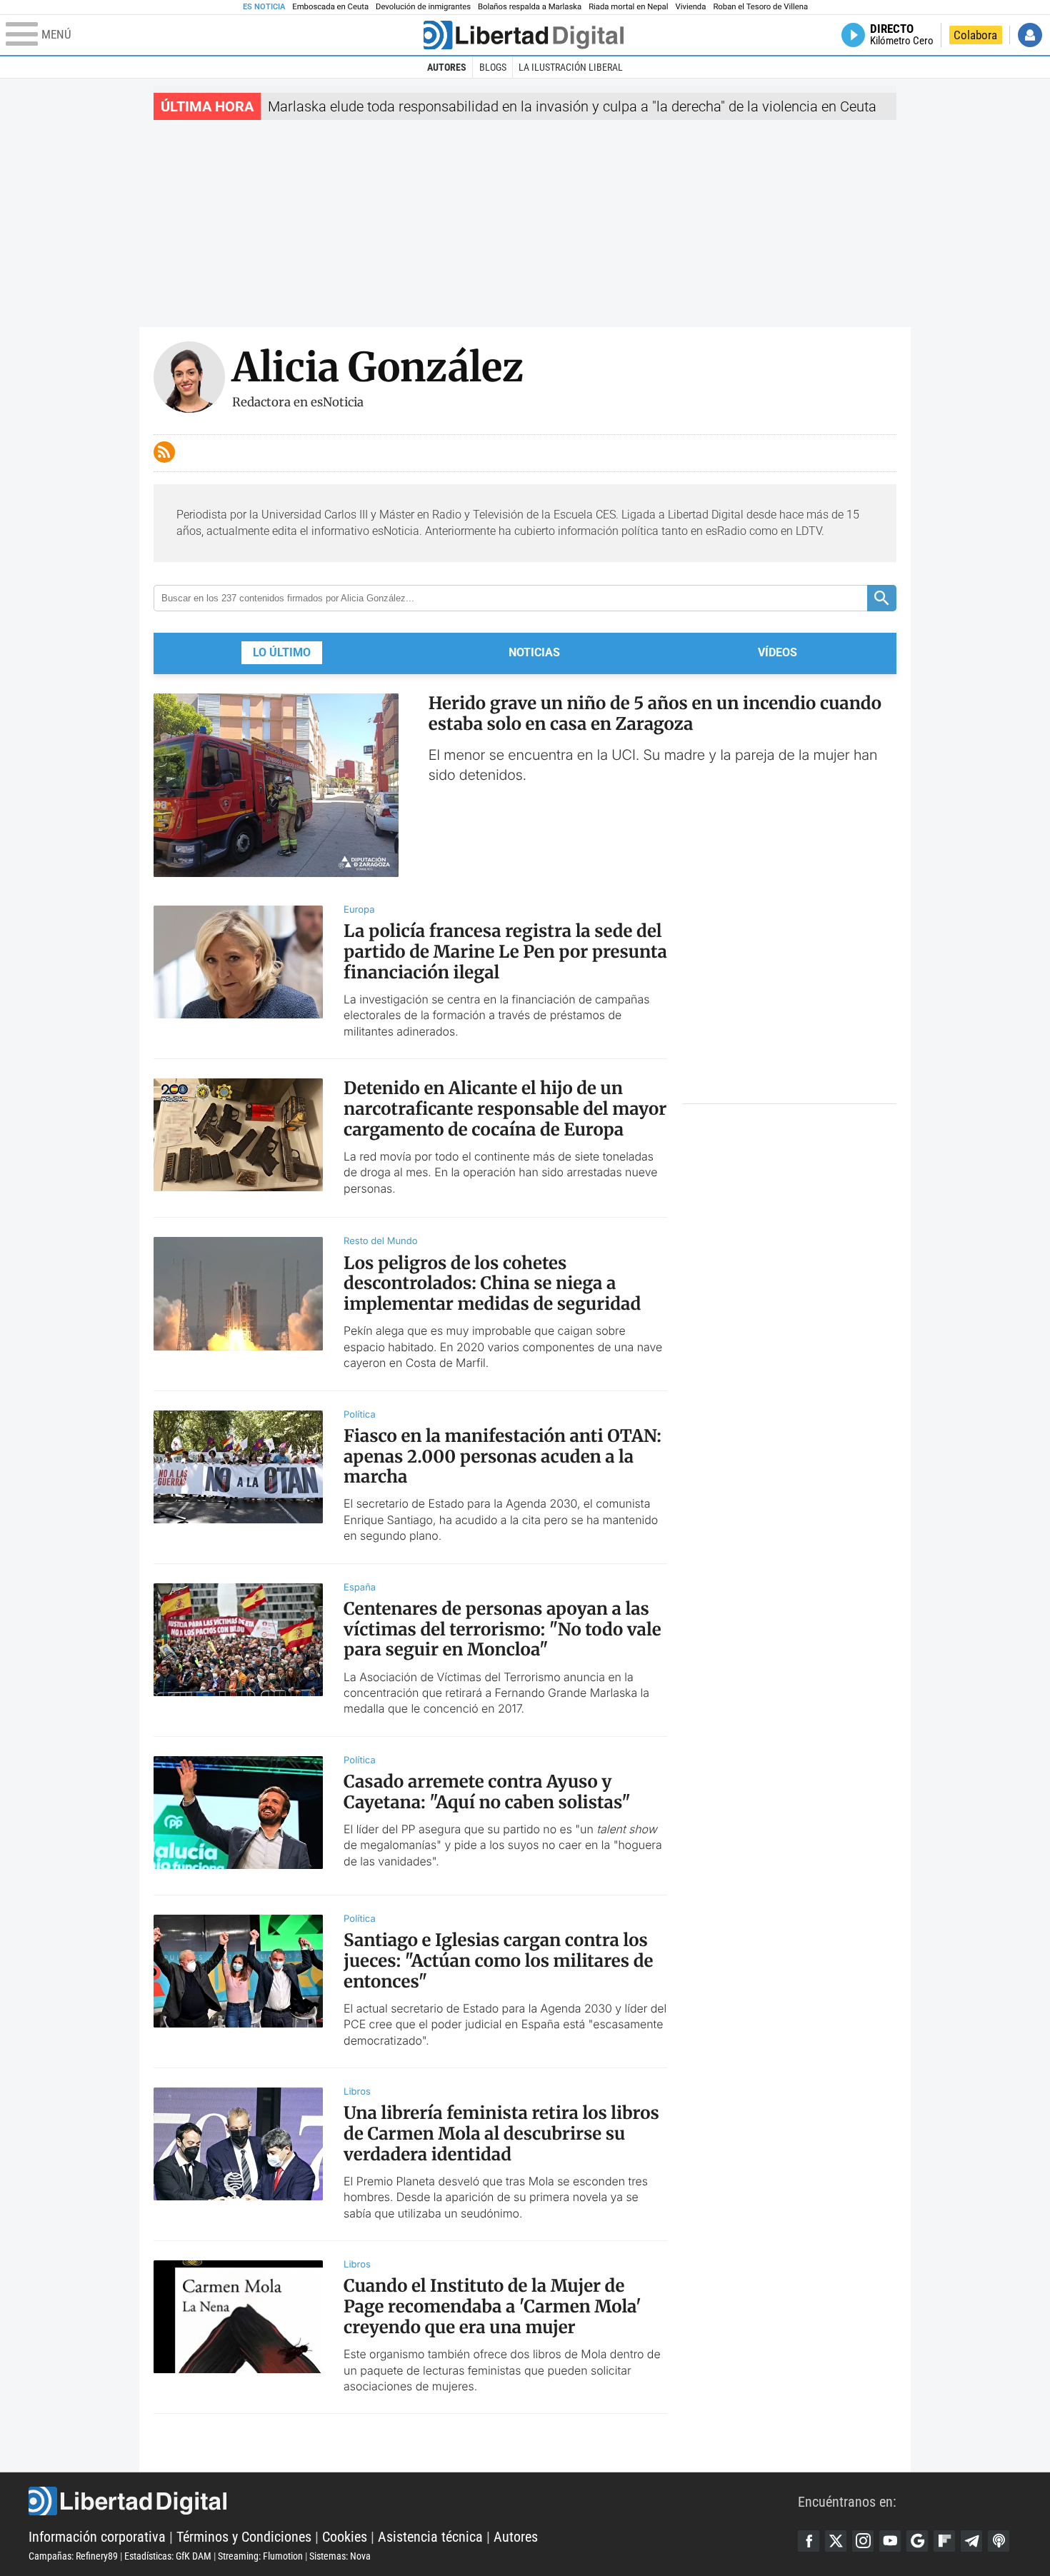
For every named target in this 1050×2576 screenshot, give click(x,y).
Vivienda (690, 7)
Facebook (809, 2541)
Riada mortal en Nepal (628, 7)
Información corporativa (97, 2537)
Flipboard (944, 2541)
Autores (447, 67)
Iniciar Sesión (1030, 35)
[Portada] (524, 35)
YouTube (890, 2541)
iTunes (999, 2541)
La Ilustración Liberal (571, 67)
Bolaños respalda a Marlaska (530, 7)
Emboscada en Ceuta (330, 7)
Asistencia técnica (430, 2537)
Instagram (863, 2541)
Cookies (345, 2537)
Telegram (971, 2541)
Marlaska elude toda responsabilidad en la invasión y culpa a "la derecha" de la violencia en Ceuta (572, 106)
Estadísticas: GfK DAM (168, 2556)
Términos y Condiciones (244, 2537)
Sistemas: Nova (340, 2556)
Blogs (493, 67)
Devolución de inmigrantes (423, 7)
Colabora (975, 35)
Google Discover (917, 2541)
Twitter (836, 2541)
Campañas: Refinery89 (73, 2556)
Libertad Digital (413, 2501)
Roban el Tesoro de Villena (760, 7)
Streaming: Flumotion (260, 2556)
